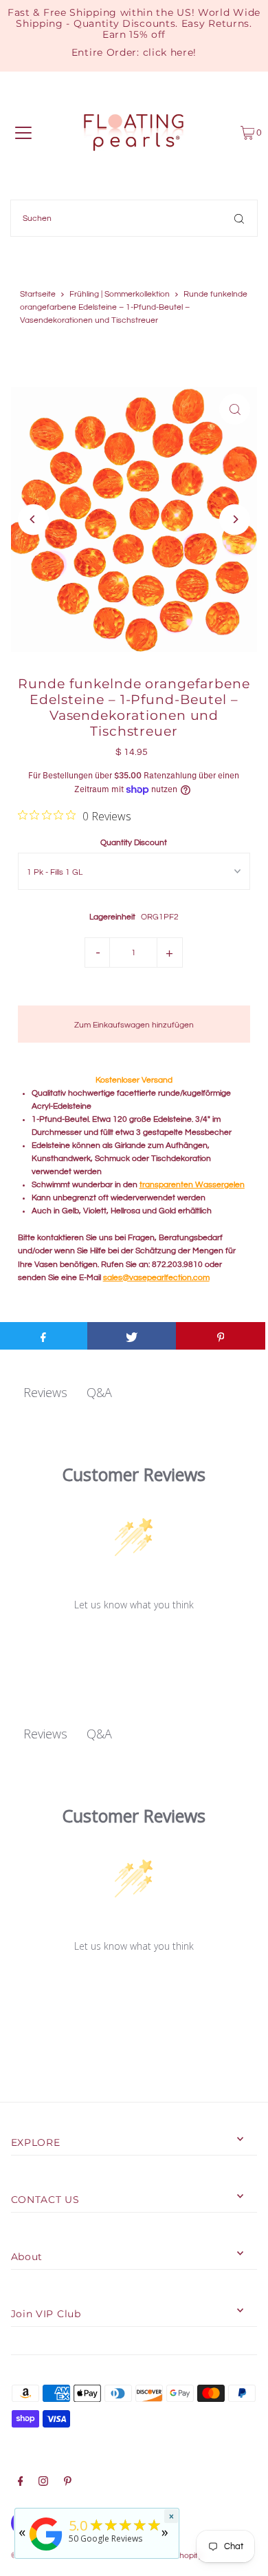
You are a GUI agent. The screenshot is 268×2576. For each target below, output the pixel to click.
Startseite (38, 294)
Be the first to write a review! (134, 1640)
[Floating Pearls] (46, 2551)
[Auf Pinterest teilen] (221, 1336)
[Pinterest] (68, 2483)
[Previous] (33, 519)
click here (168, 52)
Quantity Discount (134, 842)
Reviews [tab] (45, 1392)
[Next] (235, 519)
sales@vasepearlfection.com (156, 1277)
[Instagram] (43, 2483)
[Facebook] (21, 2483)
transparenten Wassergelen (192, 1184)
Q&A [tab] (99, 1392)
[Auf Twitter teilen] (132, 1336)
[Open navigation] (23, 133)
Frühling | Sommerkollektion (120, 294)
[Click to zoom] (235, 409)
